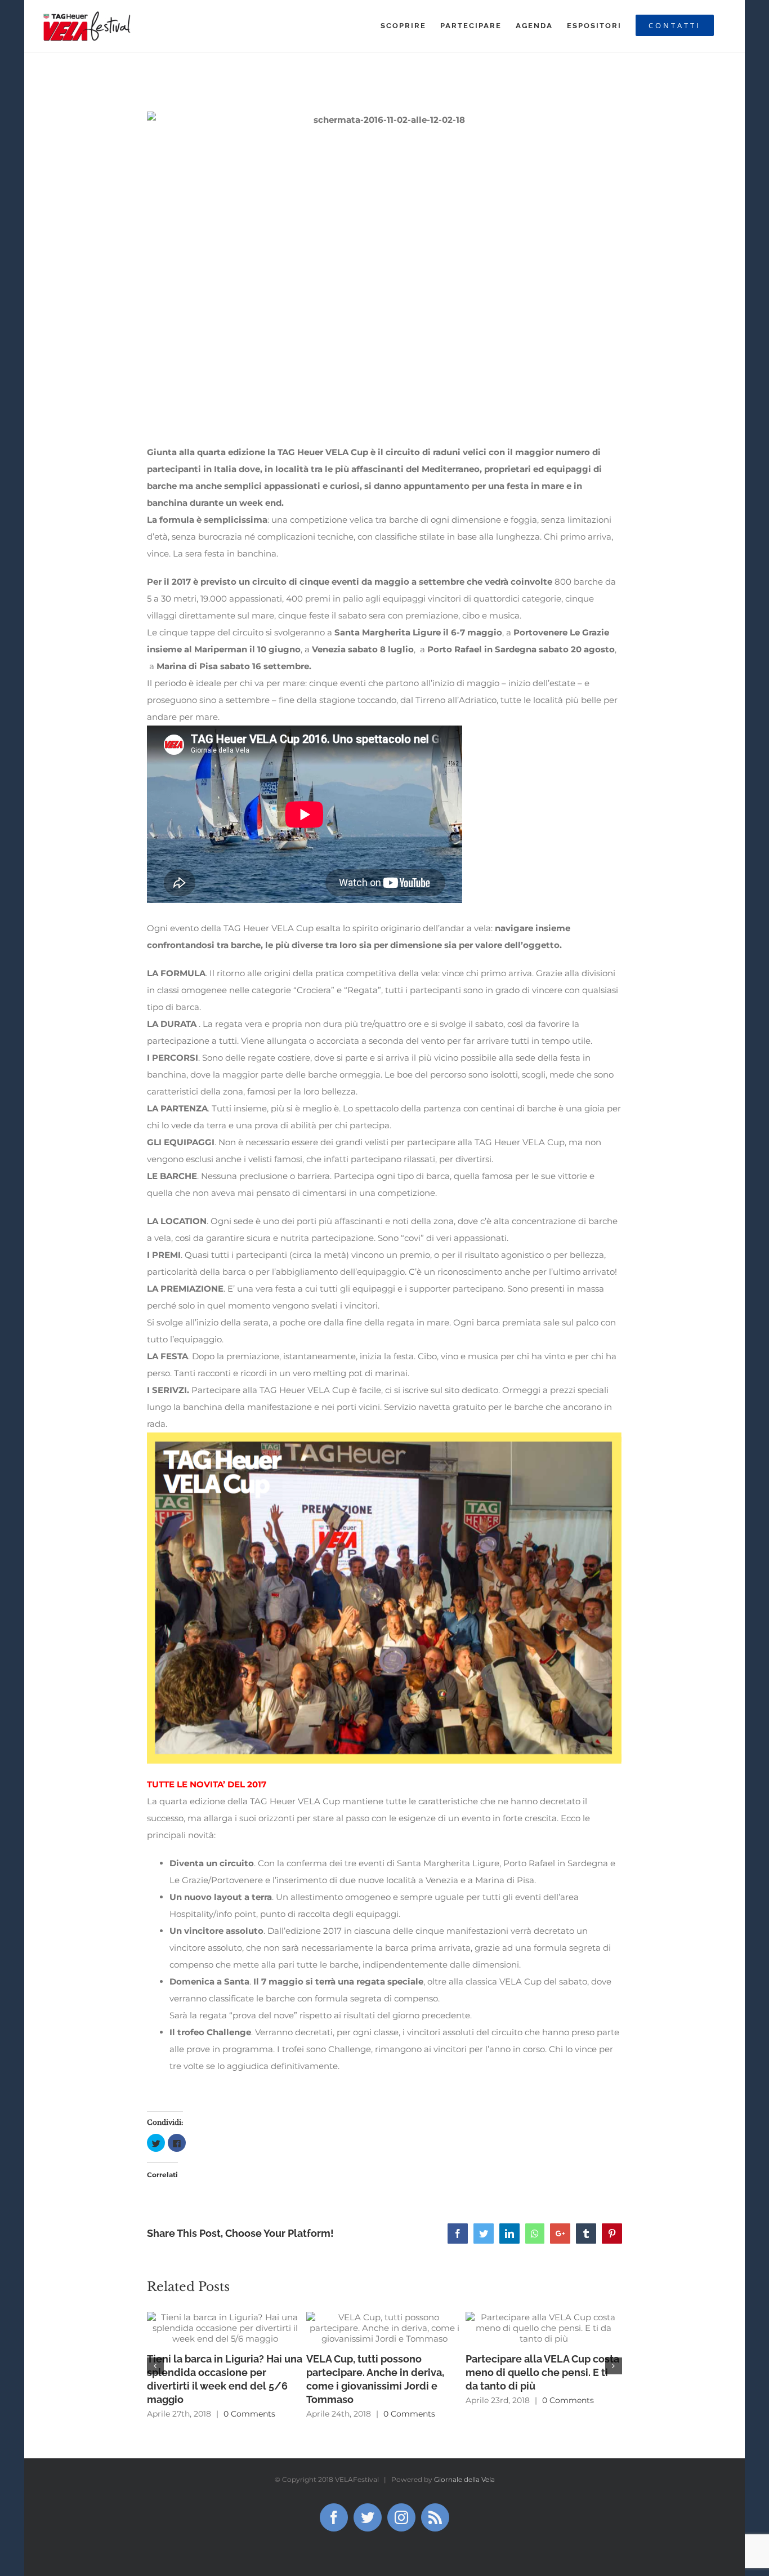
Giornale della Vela (464, 2479)
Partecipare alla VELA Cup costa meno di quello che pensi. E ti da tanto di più (542, 2372)
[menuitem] (403, 26)
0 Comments (249, 2414)
